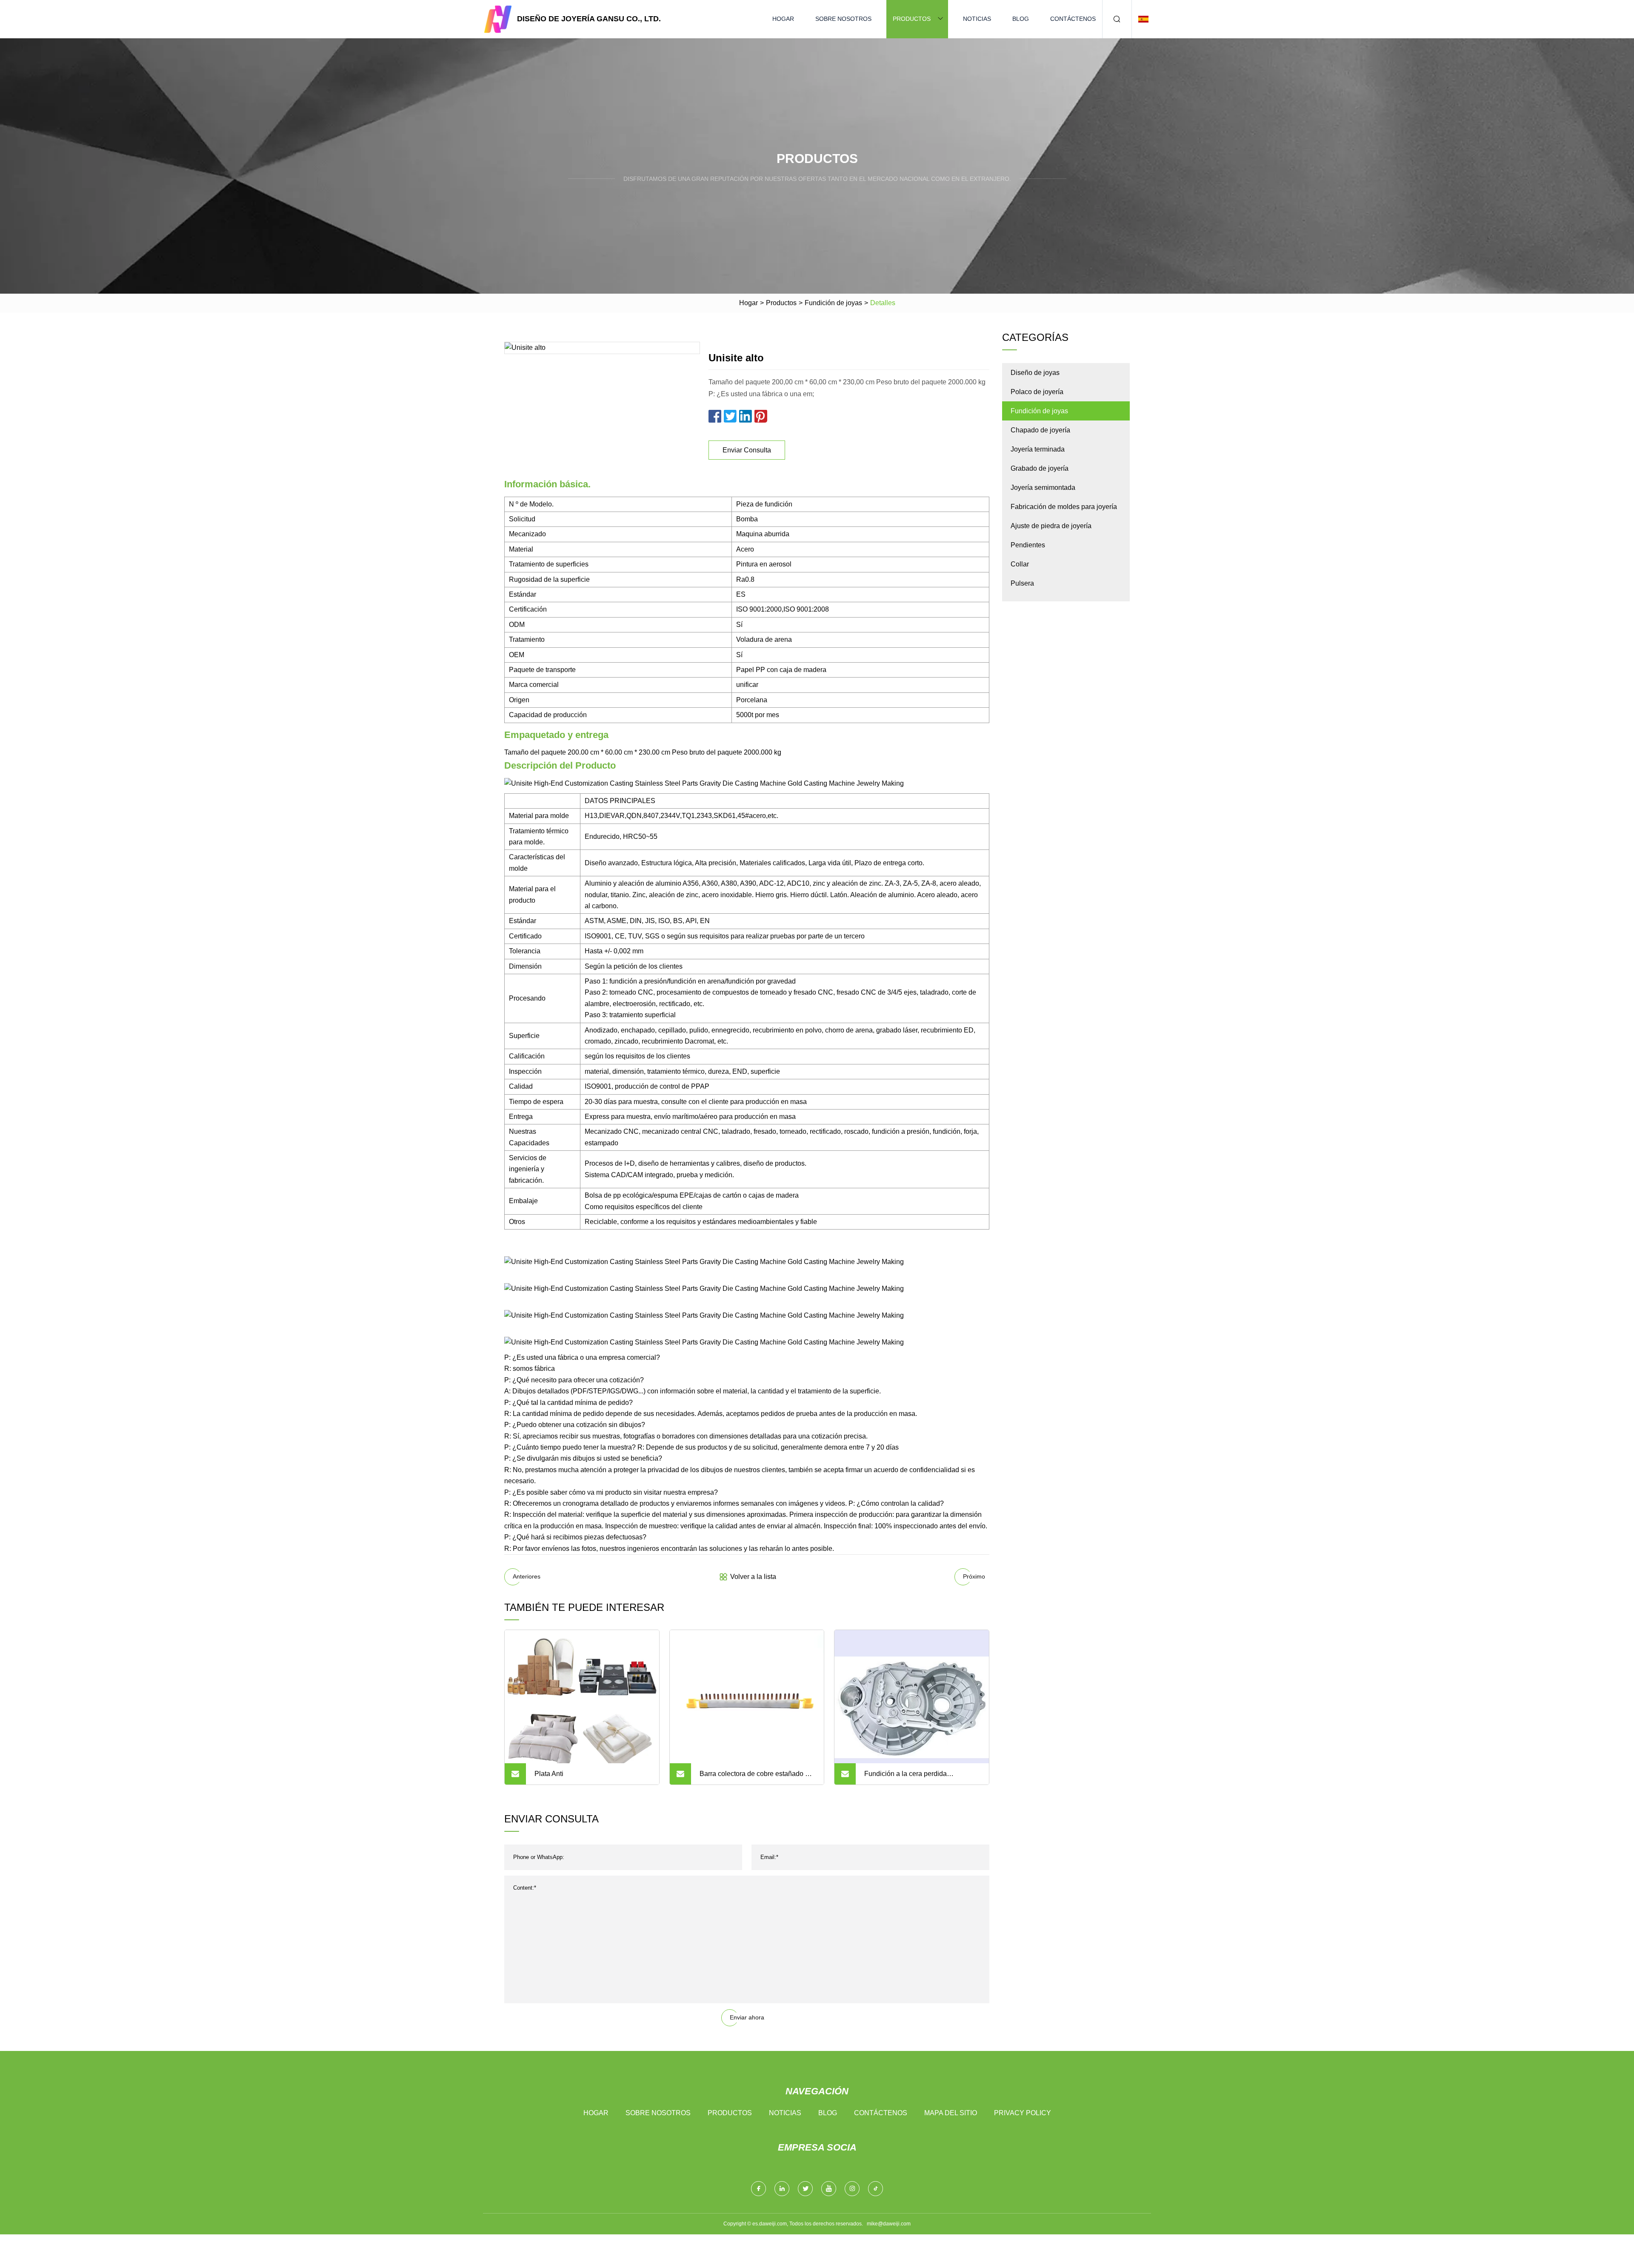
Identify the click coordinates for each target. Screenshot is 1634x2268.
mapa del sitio (951, 2113)
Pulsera (1022, 583)
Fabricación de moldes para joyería (1064, 507)
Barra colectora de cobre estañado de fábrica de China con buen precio (756, 1777)
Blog (1021, 19)
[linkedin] (782, 2189)
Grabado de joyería (1040, 468)
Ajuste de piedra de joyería (1051, 526)
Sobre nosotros (843, 19)
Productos (912, 19)
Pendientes (1028, 545)
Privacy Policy (1023, 2113)
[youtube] (829, 2189)
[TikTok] (876, 2189)
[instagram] (852, 2189)
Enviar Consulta (747, 450)
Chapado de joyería (1040, 430)
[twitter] (805, 2189)
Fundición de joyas (833, 303)
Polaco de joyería (1037, 392)
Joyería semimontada (1043, 488)
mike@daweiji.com (889, 2224)
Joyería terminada (1038, 449)
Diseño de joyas (1035, 373)
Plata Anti (549, 1774)
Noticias (977, 19)
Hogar (783, 19)
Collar (1020, 564)
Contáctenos (1073, 19)
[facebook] (758, 2189)
